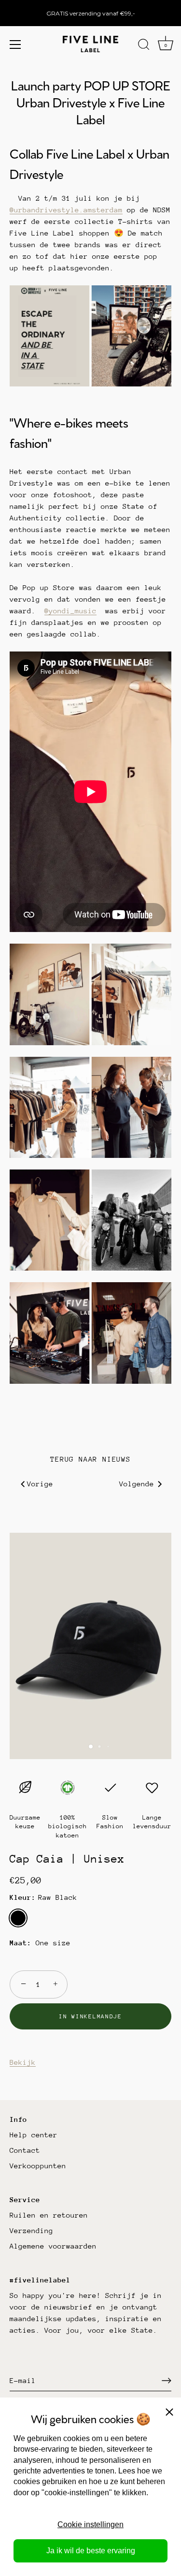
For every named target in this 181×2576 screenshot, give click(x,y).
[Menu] (15, 44)
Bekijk (23, 2062)
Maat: (21, 1943)
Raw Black (18, 1918)
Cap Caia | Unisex (67, 1859)
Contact (25, 2150)
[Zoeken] (144, 46)
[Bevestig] (167, 2381)
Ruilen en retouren (49, 2215)
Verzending (31, 2230)
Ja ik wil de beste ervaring (91, 2551)
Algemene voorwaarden (53, 2246)
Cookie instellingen (90, 2524)
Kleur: (43, 1897)
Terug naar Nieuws (90, 1459)
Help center (34, 2135)
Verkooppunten (38, 2166)
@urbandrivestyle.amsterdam (66, 210)
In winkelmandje (90, 2016)
